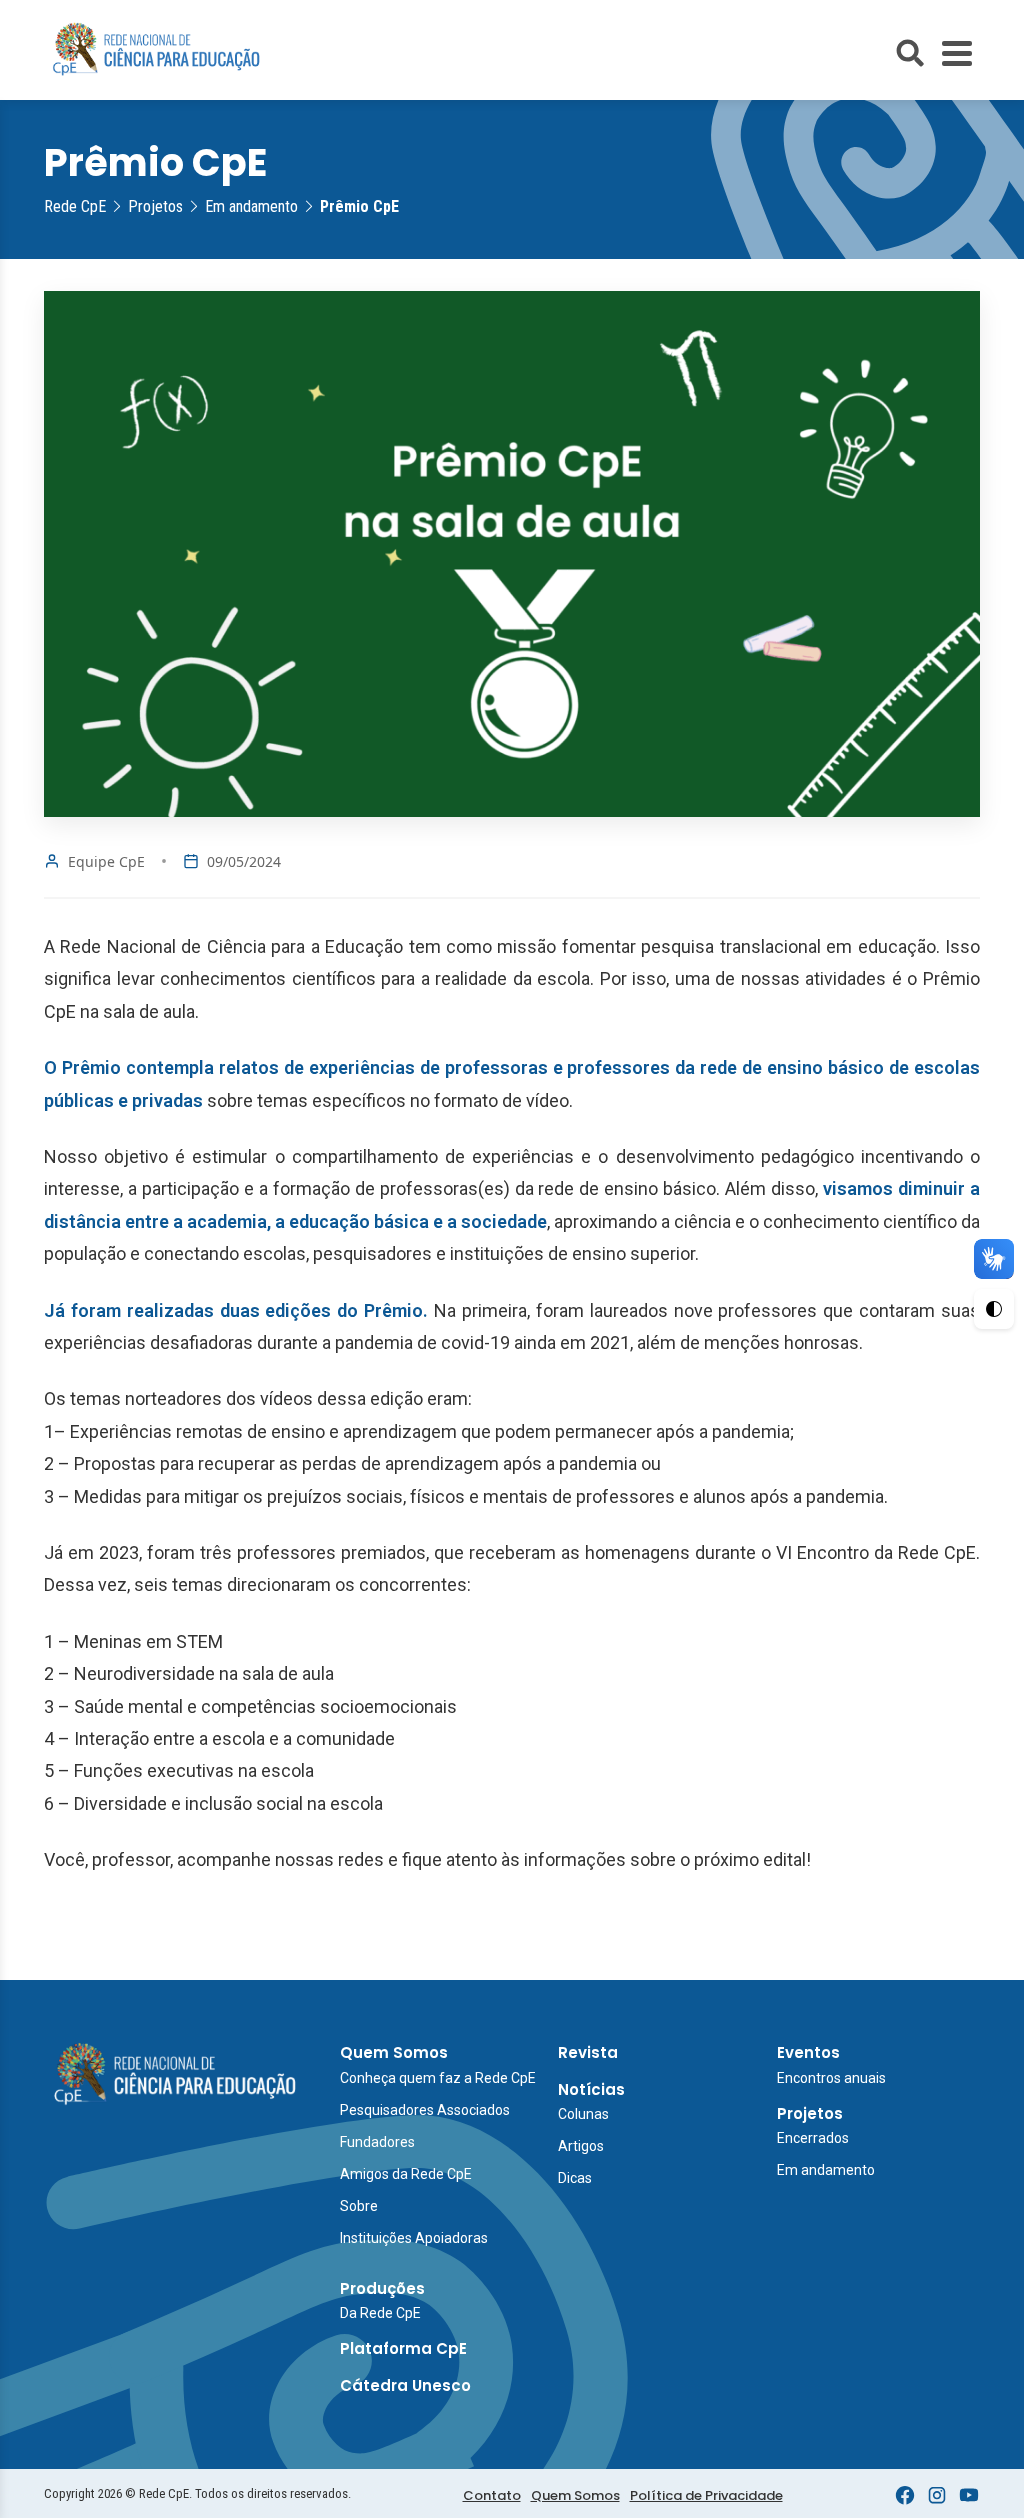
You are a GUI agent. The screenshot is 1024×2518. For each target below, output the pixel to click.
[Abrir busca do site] (910, 53)
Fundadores (377, 2142)
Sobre (359, 2206)
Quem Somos (394, 2052)
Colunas (583, 2114)
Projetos (810, 2113)
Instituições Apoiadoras (414, 2238)
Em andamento (826, 2170)
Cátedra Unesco (405, 2385)
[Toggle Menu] (957, 53)
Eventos (808, 2052)
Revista (588, 2052)
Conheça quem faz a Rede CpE (438, 2078)
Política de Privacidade (706, 2495)
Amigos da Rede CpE (406, 2174)
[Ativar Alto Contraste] (994, 1309)
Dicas (575, 2178)
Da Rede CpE (380, 2313)
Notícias (591, 2089)
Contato (492, 2495)
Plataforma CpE (403, 2348)
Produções (382, 2288)
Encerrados (813, 2138)
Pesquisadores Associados (425, 2110)
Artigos (581, 2146)
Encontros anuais (831, 2078)
